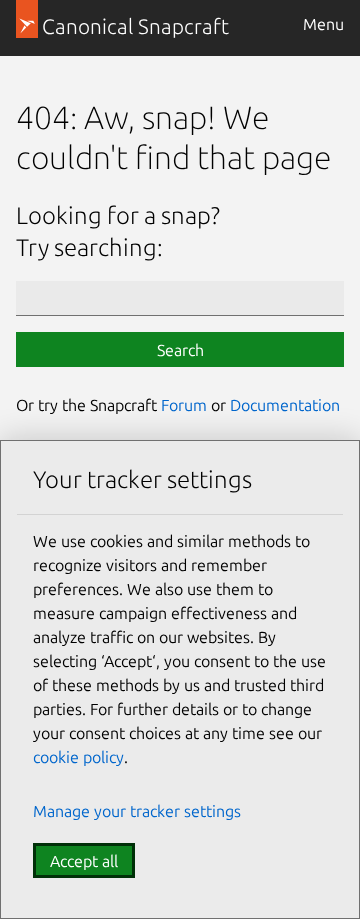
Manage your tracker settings (137, 811)
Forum (184, 405)
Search (180, 350)
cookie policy (78, 757)
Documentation (285, 405)
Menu (323, 24)
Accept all (84, 861)
